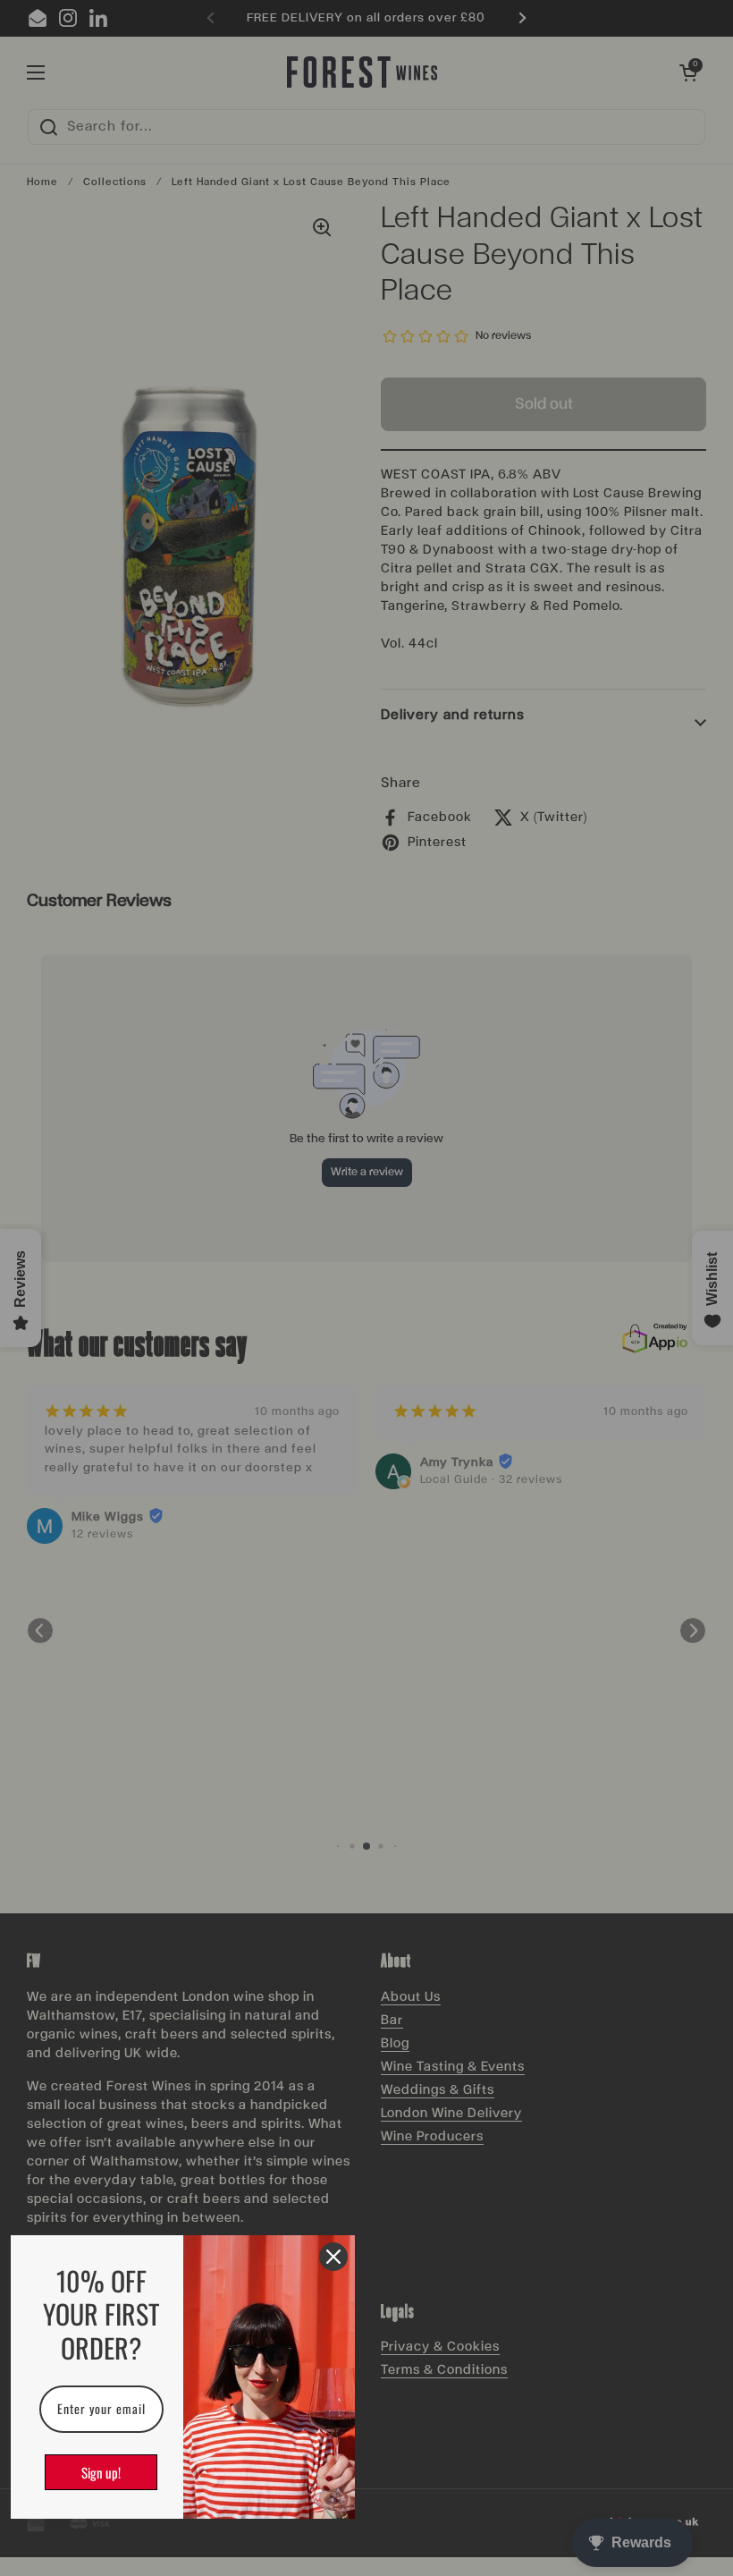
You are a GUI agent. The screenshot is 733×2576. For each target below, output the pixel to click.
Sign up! (101, 2472)
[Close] (333, 2257)
